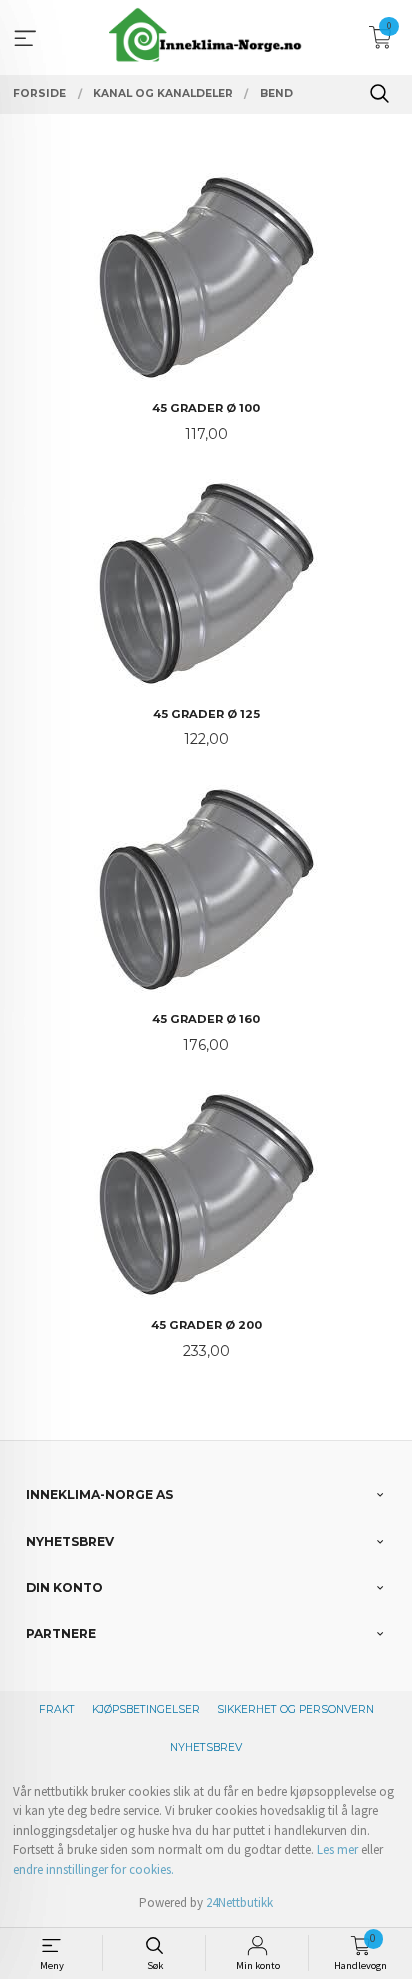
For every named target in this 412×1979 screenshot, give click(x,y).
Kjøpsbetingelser (146, 1709)
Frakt (57, 1709)
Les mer (337, 1849)
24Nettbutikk (239, 1902)
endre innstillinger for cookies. (93, 1869)
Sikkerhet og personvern (295, 1709)
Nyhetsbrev (206, 1747)
